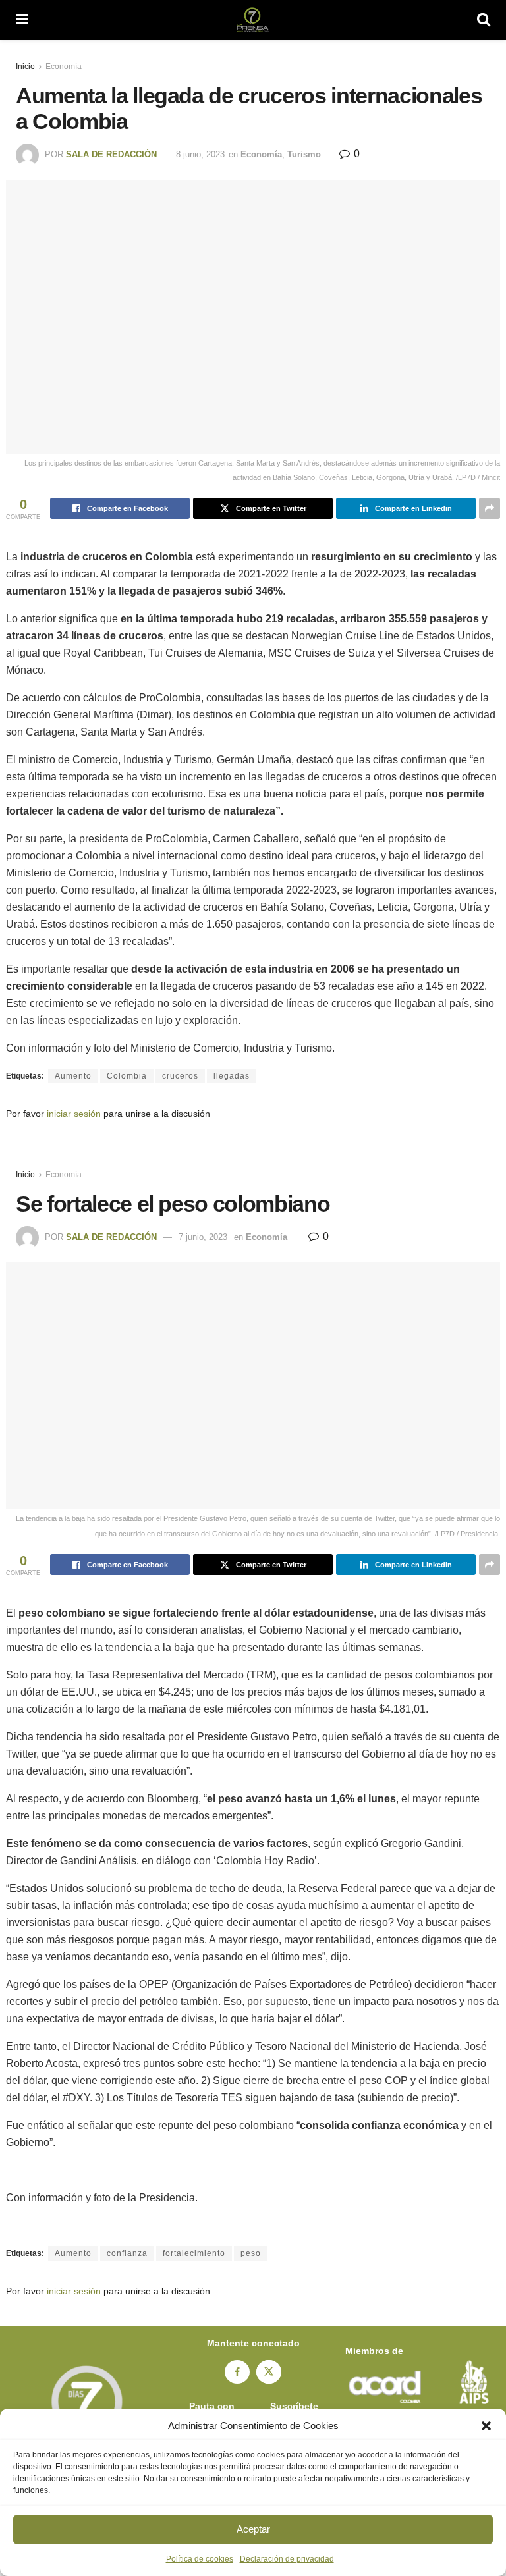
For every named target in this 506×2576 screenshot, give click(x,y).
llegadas (232, 1076)
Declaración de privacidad (287, 2559)
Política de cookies (200, 2559)
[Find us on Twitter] (269, 2372)
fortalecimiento (194, 2253)
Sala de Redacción (111, 154)
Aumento (73, 1076)
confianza (127, 2253)
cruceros (180, 1076)
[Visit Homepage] (253, 20)
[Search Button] (484, 20)
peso (251, 2253)
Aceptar (253, 2529)
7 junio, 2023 (203, 1237)
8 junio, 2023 (200, 154)
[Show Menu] (22, 20)
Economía (64, 67)
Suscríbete (294, 2406)
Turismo (304, 154)
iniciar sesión (74, 1114)
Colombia (127, 1076)
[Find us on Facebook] (237, 2372)
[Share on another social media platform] (490, 508)
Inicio (25, 67)
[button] (486, 2426)
